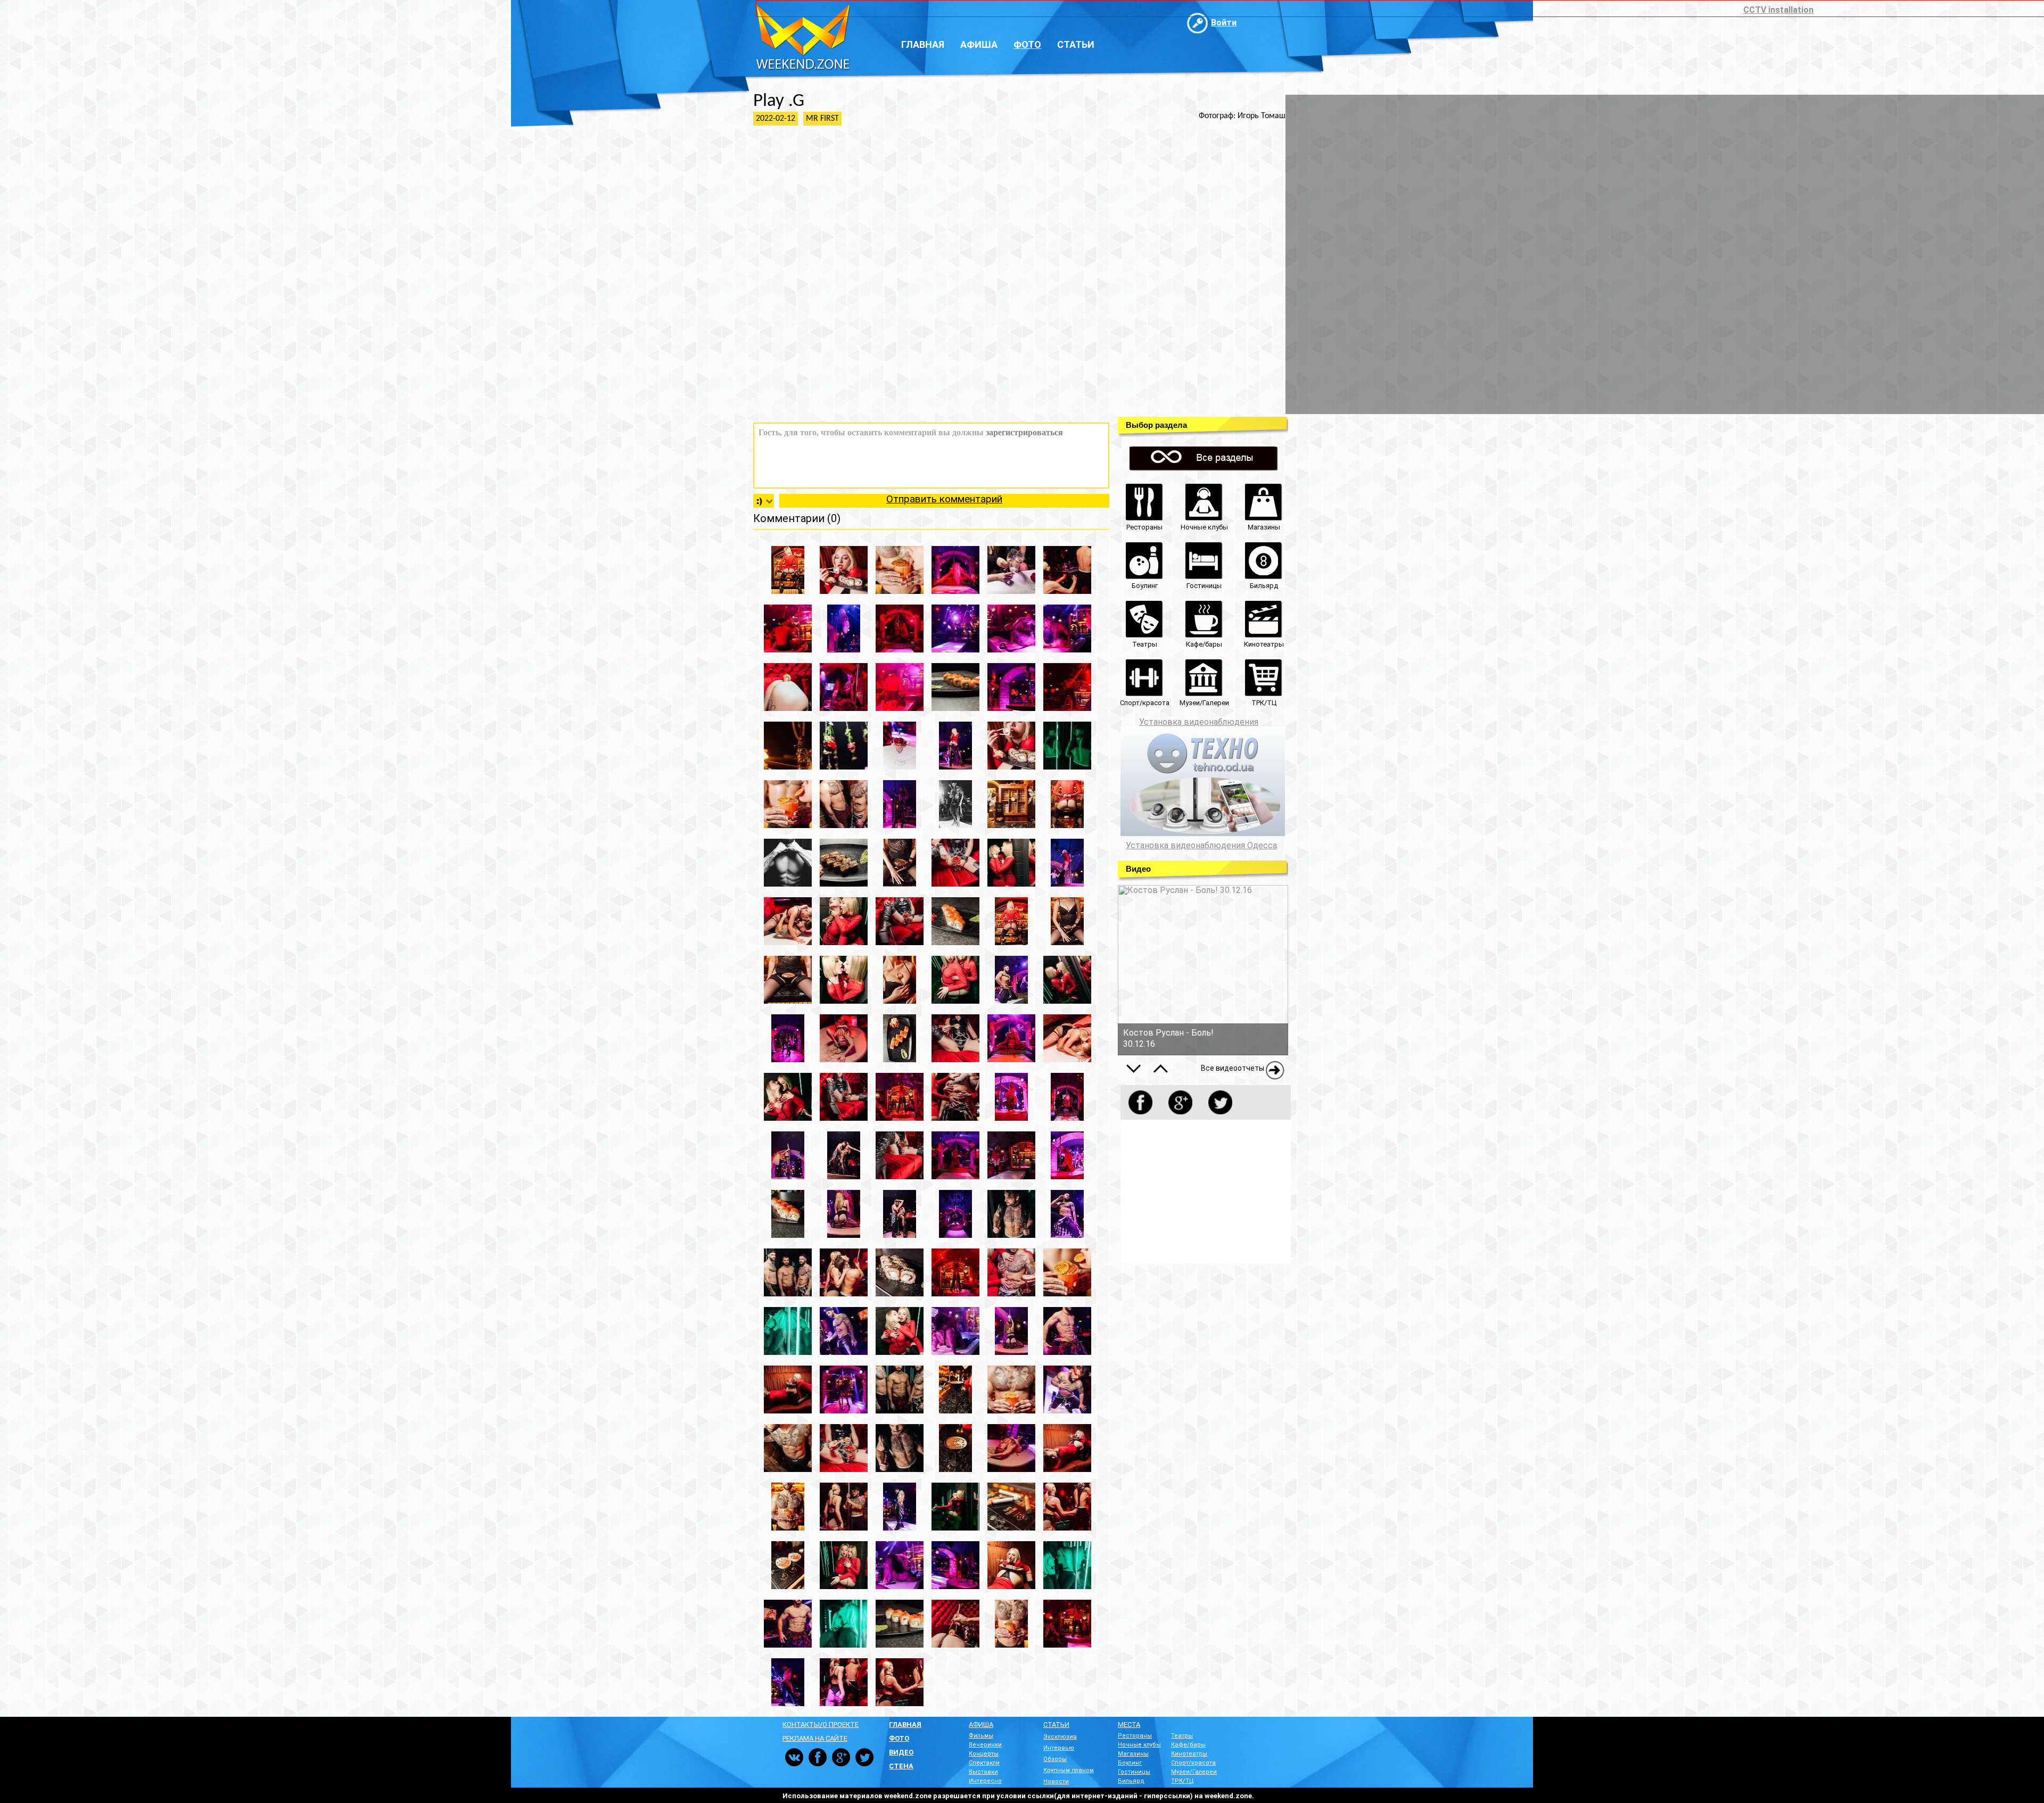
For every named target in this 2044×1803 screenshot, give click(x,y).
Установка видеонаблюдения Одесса (1201, 846)
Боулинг (1130, 1763)
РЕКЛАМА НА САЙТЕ (815, 1738)
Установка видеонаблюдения (1199, 722)
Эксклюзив (1060, 1737)
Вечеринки (985, 1745)
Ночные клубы (1139, 1745)
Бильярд (1131, 1781)
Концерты (984, 1754)
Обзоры (1055, 1759)
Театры (1182, 1736)
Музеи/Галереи (1194, 1772)
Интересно (985, 1781)
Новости (1056, 1781)
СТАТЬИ (1056, 1725)
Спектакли (984, 1763)
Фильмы (981, 1736)
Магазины (1133, 1754)
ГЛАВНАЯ (905, 1725)
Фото (1027, 44)
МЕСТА (1129, 1725)
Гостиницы (1134, 1772)
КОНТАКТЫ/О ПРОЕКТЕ (821, 1725)
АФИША (981, 1725)
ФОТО (899, 1738)
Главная (923, 44)
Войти (1224, 23)
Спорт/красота (1193, 1763)
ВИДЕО (901, 1752)
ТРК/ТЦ (1182, 1781)
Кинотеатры (1189, 1754)
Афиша (979, 44)
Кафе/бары (1188, 1745)
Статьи (1076, 44)
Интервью (1059, 1748)
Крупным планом (1069, 1770)
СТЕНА (901, 1766)
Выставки (983, 1772)
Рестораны (1135, 1736)
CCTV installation (1778, 10)
